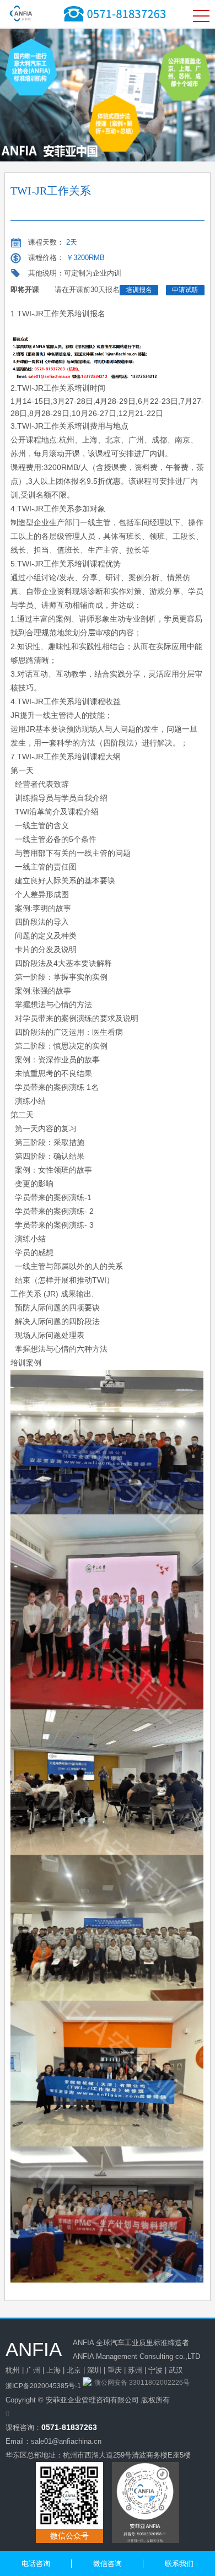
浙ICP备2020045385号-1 (43, 2386)
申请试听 (185, 290)
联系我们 (179, 2564)
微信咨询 (108, 2564)
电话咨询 (36, 2564)
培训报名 (139, 290)
